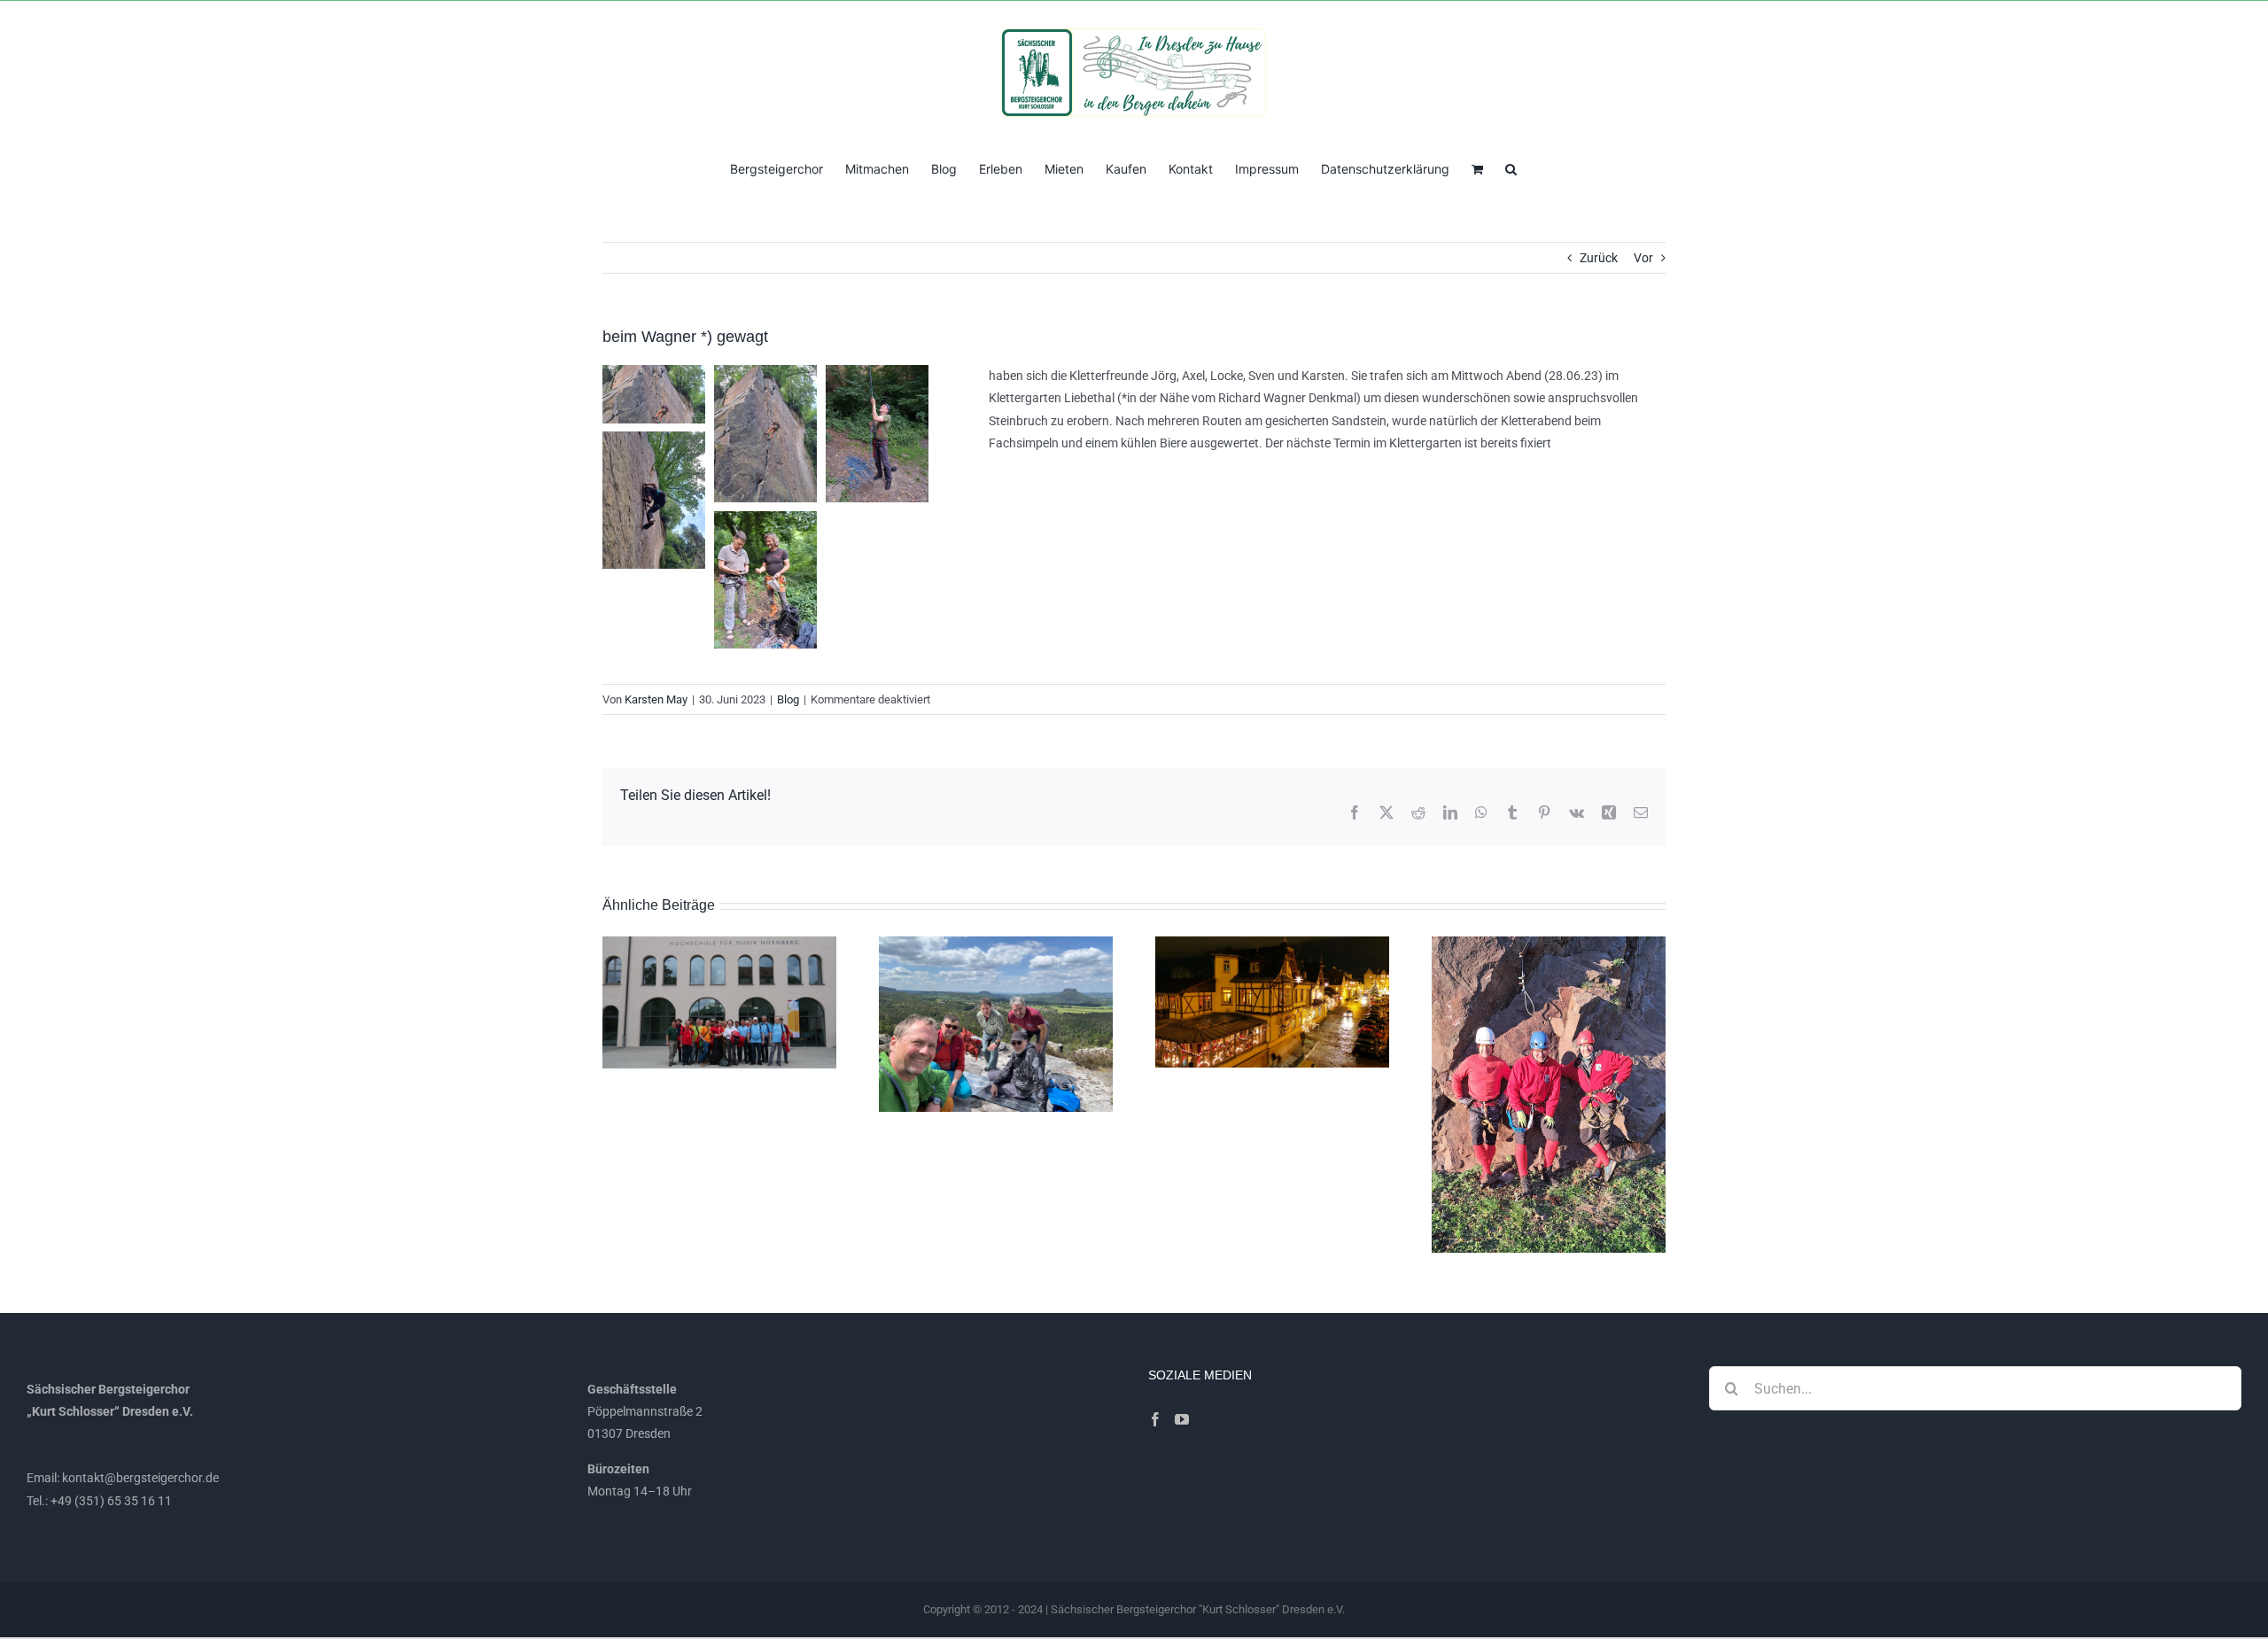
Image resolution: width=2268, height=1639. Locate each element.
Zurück (1599, 258)
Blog (788, 699)
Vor (1643, 258)
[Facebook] (1155, 1419)
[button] (1511, 167)
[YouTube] (1182, 1419)
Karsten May (656, 699)
